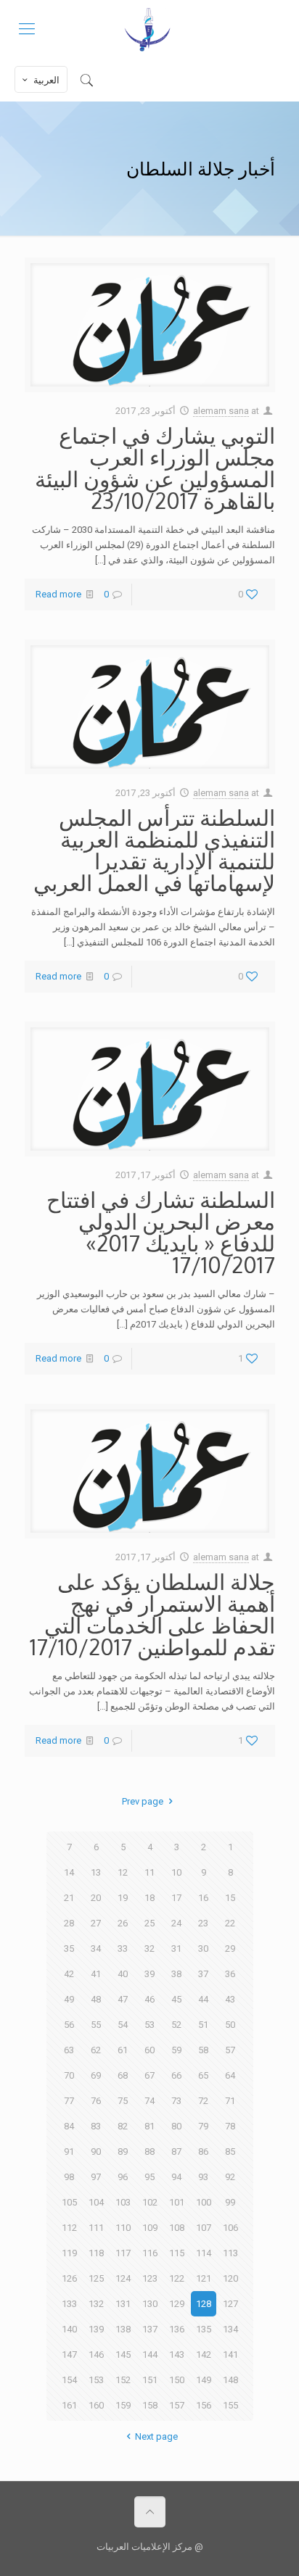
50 (230, 2025)
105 (69, 2202)
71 (230, 2101)
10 (176, 1872)
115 (177, 2253)
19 (123, 1898)
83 (96, 2126)
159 (123, 2405)
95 (149, 2177)
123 (150, 2278)
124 (123, 2278)
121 (204, 2278)
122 (177, 2278)
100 (204, 2202)
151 (150, 2380)
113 (230, 2253)
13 (96, 1872)
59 (176, 2050)
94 (176, 2177)
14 (69, 1872)
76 (96, 2101)
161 (69, 2405)
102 (150, 2202)
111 (96, 2228)
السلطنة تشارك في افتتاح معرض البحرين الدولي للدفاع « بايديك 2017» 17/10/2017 (161, 1232)
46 (149, 1999)
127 (230, 2304)
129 (177, 2304)
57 (230, 2050)
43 (230, 1999)
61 (123, 2050)
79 (203, 2126)
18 (149, 1898)
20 (96, 1898)
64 (230, 2075)
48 (96, 1999)
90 (96, 2152)
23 (203, 1923)
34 (96, 1948)
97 (96, 2177)
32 (149, 1948)
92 (230, 2177)
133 (69, 2304)
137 (150, 2329)
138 (123, 2329)
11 (149, 1872)
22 (230, 1923)
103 (123, 2202)
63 (69, 2050)
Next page (156, 2436)
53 (149, 2025)
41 (96, 1974)
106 (230, 2228)
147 (69, 2355)
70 (69, 2075)
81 (149, 2126)
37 (203, 1974)
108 (177, 2228)
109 (150, 2228)
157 (177, 2405)
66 (176, 2075)
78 (230, 2126)
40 (123, 1974)
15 (230, 1898)
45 (176, 1999)
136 (177, 2329)
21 (69, 1898)
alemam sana (221, 411)
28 (69, 1923)
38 (176, 1974)
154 (69, 2380)
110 (123, 2228)
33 (123, 1948)
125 (96, 2278)
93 (203, 2177)
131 (123, 2304)
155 (230, 2405)
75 (123, 2101)
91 (69, 2152)
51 (203, 2025)
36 (230, 1974)
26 (123, 1923)
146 (96, 2355)
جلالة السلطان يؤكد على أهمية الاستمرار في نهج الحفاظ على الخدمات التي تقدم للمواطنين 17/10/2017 (152, 1614)
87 (176, 2152)
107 (204, 2228)
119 (69, 2253)
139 (96, 2329)
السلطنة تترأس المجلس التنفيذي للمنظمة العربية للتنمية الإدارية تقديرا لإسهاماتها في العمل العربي (154, 850)
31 (176, 1948)
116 (150, 2253)
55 (96, 2025)
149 (204, 2380)
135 (204, 2329)
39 (149, 1974)
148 (230, 2380)
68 (123, 2075)
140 (69, 2329)
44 (203, 1999)
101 (177, 2202)
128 (204, 2304)
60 (149, 2050)
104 (96, 2202)
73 (176, 2101)
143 (177, 2355)
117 (123, 2253)
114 (204, 2253)
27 (96, 1923)
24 (176, 1923)
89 (123, 2152)
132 (96, 2304)
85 (230, 2152)
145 (123, 2355)
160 (96, 2405)
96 (123, 2177)
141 (230, 2355)
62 (96, 2050)
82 (123, 2126)
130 (150, 2304)
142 (204, 2355)
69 (96, 2075)
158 (150, 2405)
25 (149, 1923)
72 (203, 2101)
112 (69, 2228)
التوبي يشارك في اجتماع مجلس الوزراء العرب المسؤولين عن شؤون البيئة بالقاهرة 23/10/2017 (155, 468)
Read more (58, 594)
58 (203, 2050)
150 (177, 2380)
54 (123, 2025)
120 (230, 2278)
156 (204, 2405)
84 (69, 2126)
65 (203, 2075)
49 (69, 1999)
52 (176, 2025)
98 (69, 2177)
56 (69, 2025)
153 (96, 2380)
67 (149, 2075)
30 (203, 1948)
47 (123, 1999)
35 (69, 1948)
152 (123, 2380)
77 (69, 2101)
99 (230, 2202)
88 (149, 2152)
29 (230, 1948)
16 (203, 1898)
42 (69, 1974)
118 (96, 2253)
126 (69, 2278)
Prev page (143, 1801)
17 (176, 1898)
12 (123, 1872)
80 (176, 2126)
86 (203, 2152)
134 (230, 2329)
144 (150, 2355)
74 (149, 2101)
